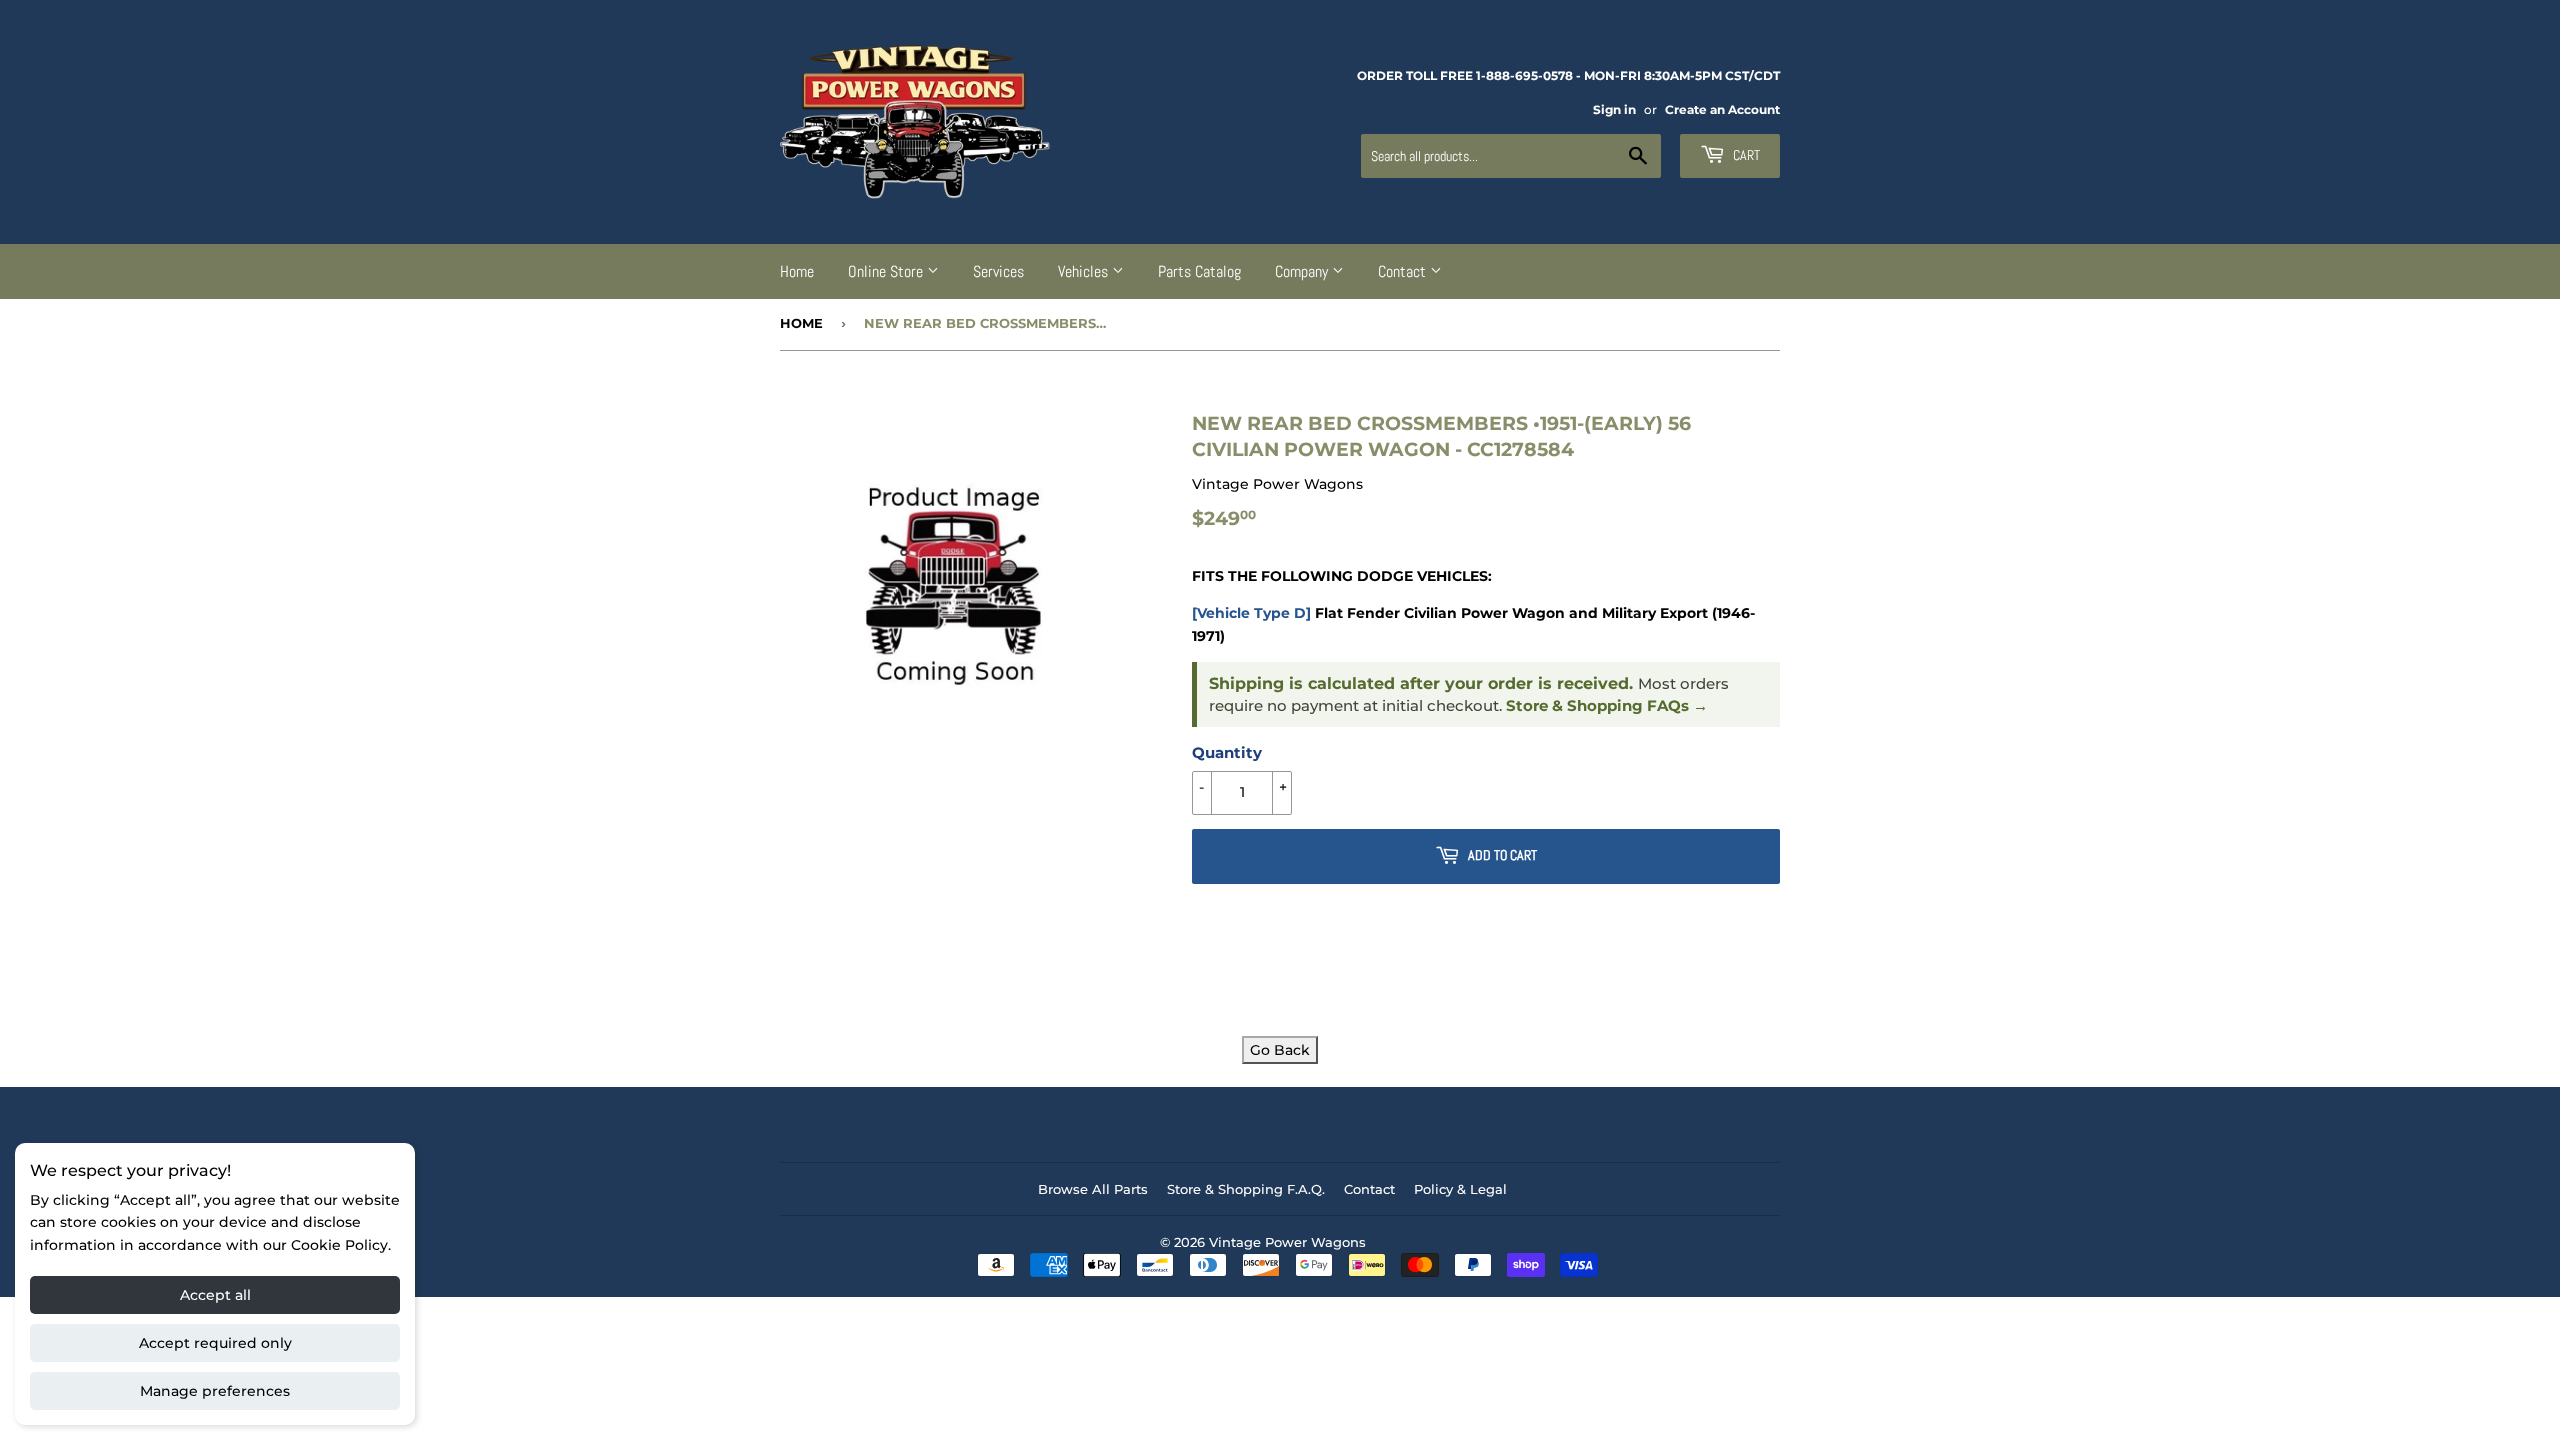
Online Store (887, 271)
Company (1303, 271)
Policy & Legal (1460, 1189)
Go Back (1280, 1050)
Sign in (1614, 109)
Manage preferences (215, 1391)
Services (998, 271)
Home (797, 271)
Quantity (1227, 752)
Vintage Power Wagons (1287, 1242)
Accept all (215, 1295)
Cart (1745, 155)
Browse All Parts (1093, 1189)
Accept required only (215, 1343)
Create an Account (1722, 109)
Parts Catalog (1199, 271)
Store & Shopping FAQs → (1607, 706)
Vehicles (1085, 271)
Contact (1404, 271)
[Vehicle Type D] (1251, 613)
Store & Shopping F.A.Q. (1246, 1189)
